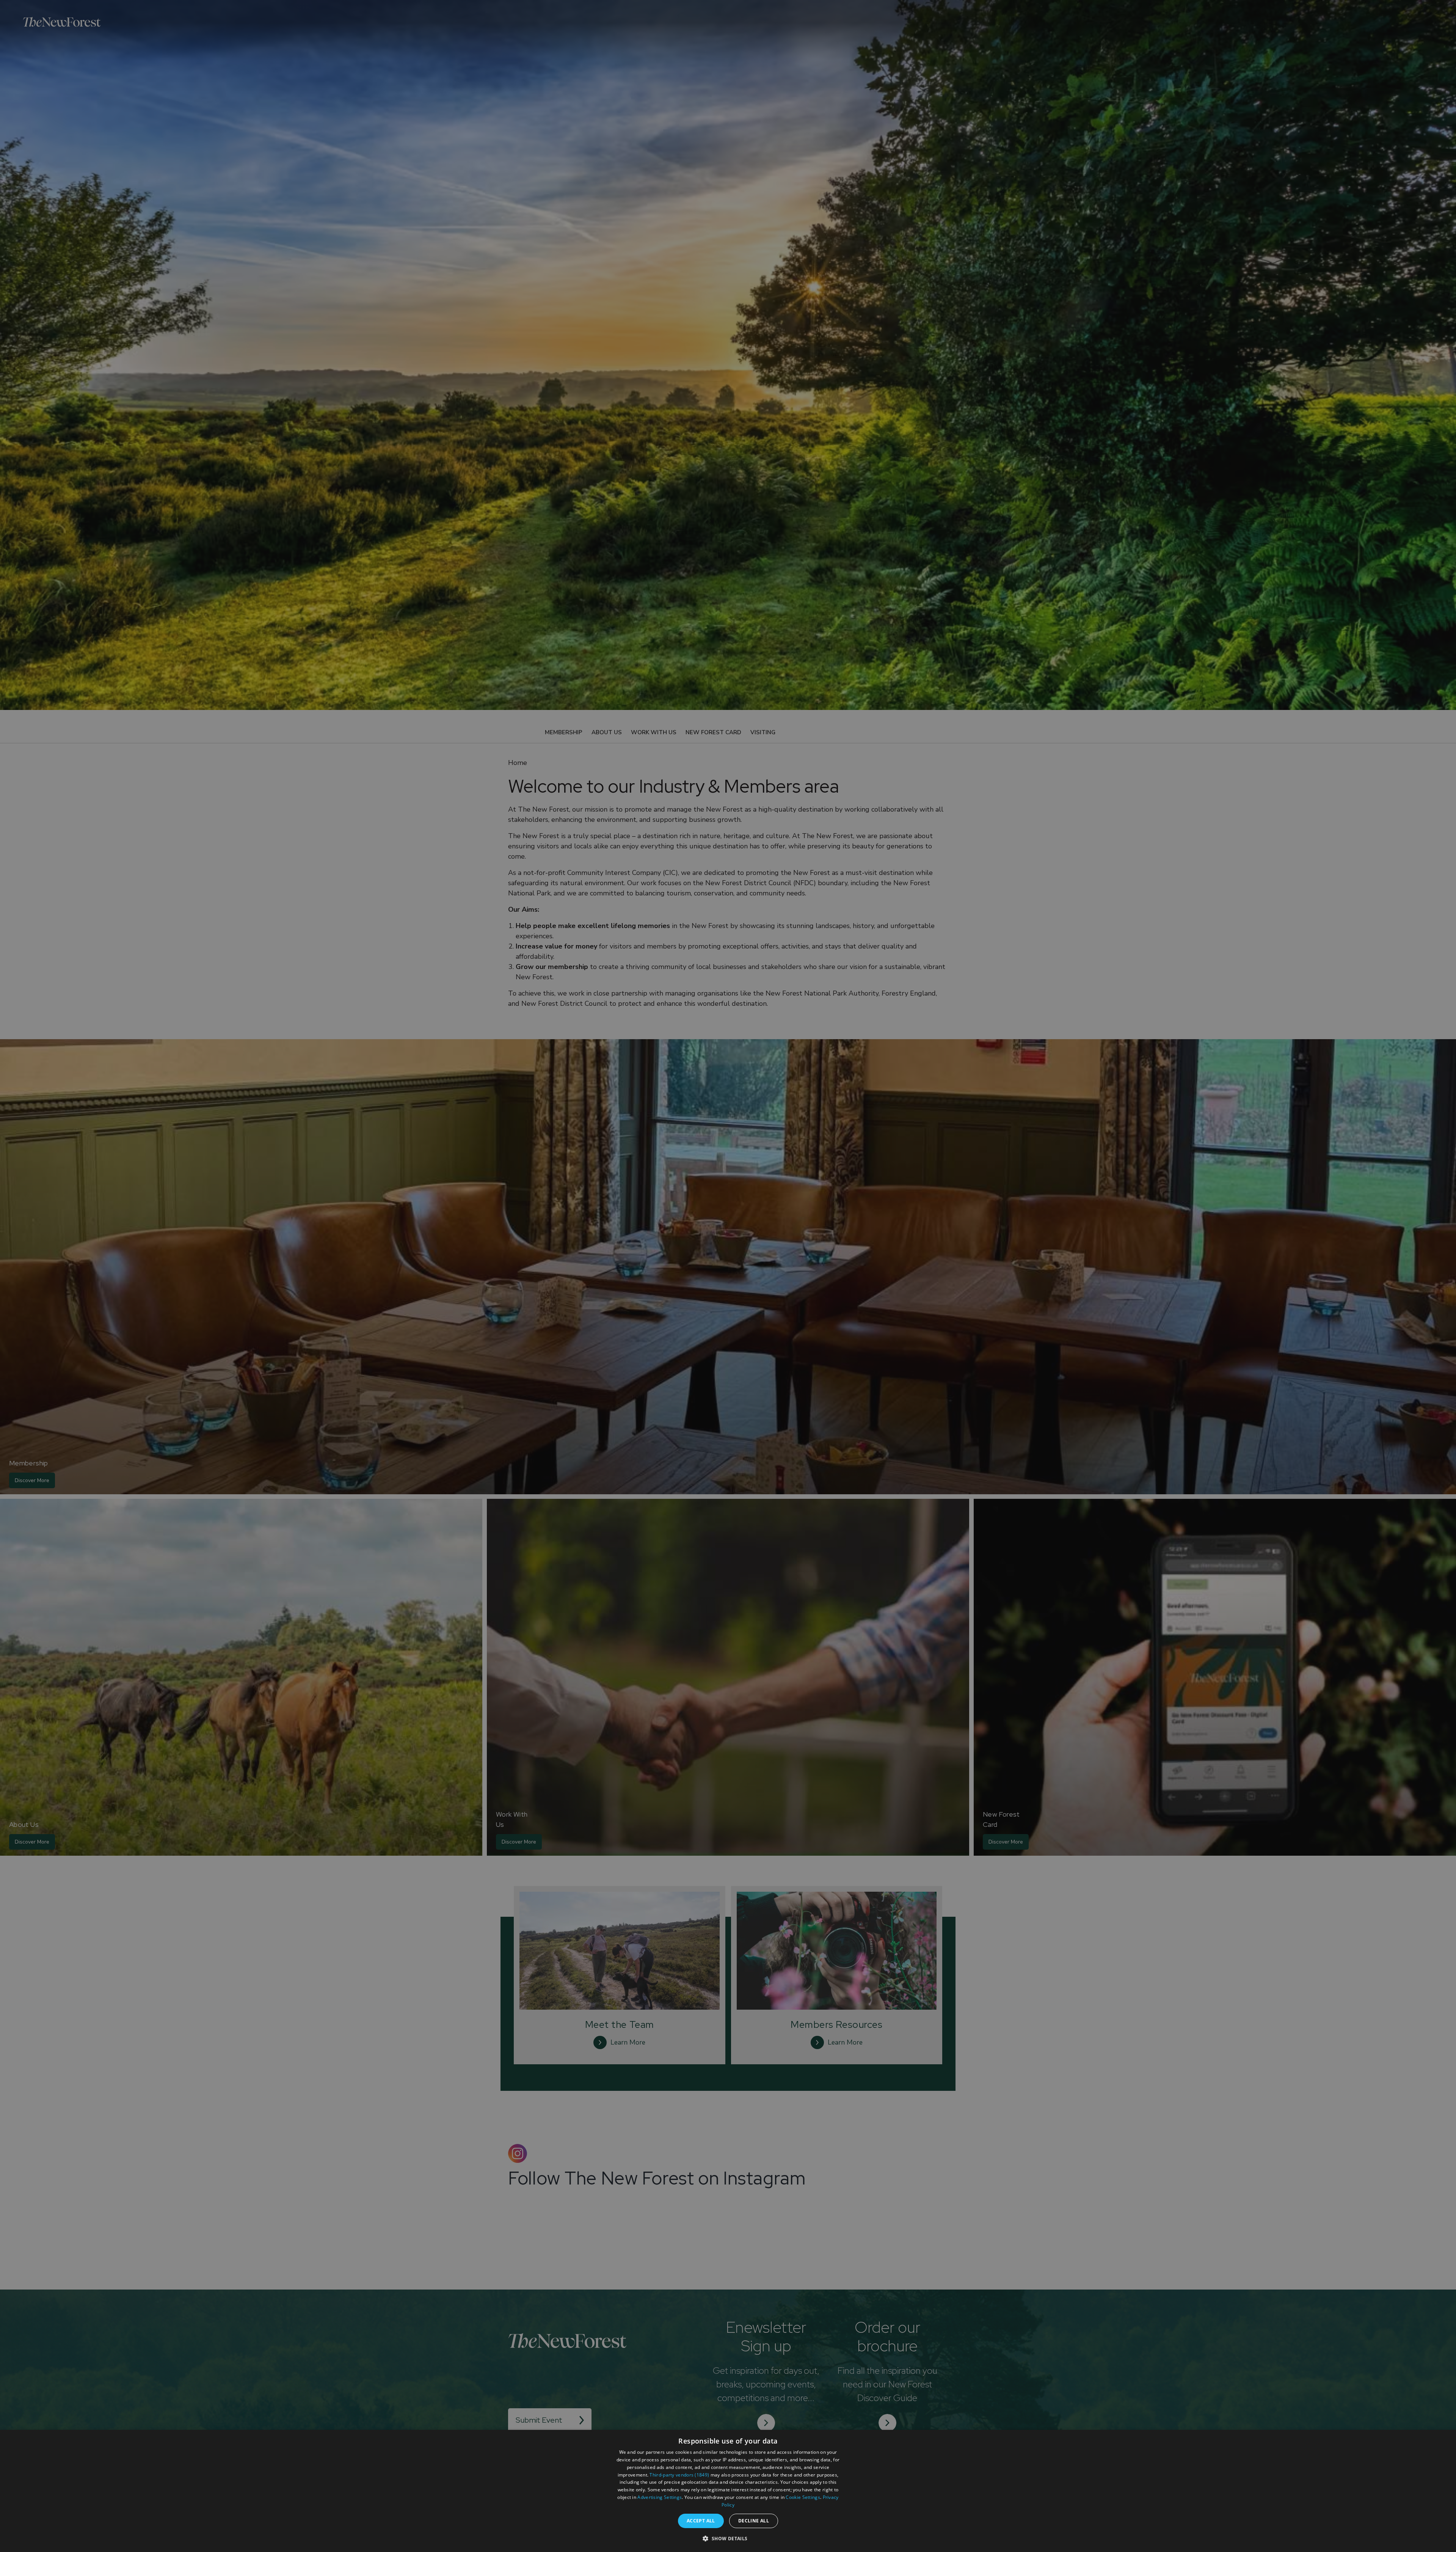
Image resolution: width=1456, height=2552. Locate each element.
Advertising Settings (660, 2497)
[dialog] (728, 2491)
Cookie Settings (803, 2497)
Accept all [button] (701, 2521)
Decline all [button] (754, 2521)
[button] (728, 2538)
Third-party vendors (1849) (679, 2475)
